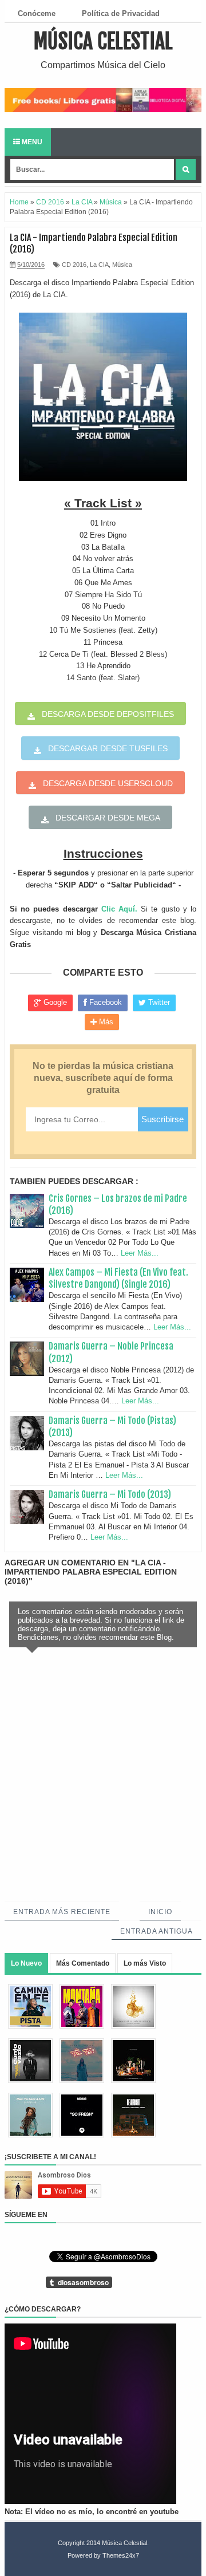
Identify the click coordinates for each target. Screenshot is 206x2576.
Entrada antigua (157, 1931)
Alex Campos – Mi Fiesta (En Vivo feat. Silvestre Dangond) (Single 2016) (118, 1278)
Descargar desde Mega (108, 818)
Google (54, 1002)
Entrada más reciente (62, 1912)
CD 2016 (74, 265)
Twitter (158, 1002)
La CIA (99, 265)
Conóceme (37, 13)
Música (122, 265)
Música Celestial (103, 42)
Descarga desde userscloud (108, 783)
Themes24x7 (121, 2555)
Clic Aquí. (119, 909)
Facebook (104, 1002)
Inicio (160, 1912)
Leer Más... (140, 1253)
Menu (31, 142)
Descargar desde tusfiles (108, 748)
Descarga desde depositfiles (108, 714)
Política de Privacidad (121, 13)
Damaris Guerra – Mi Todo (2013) (110, 1494)
